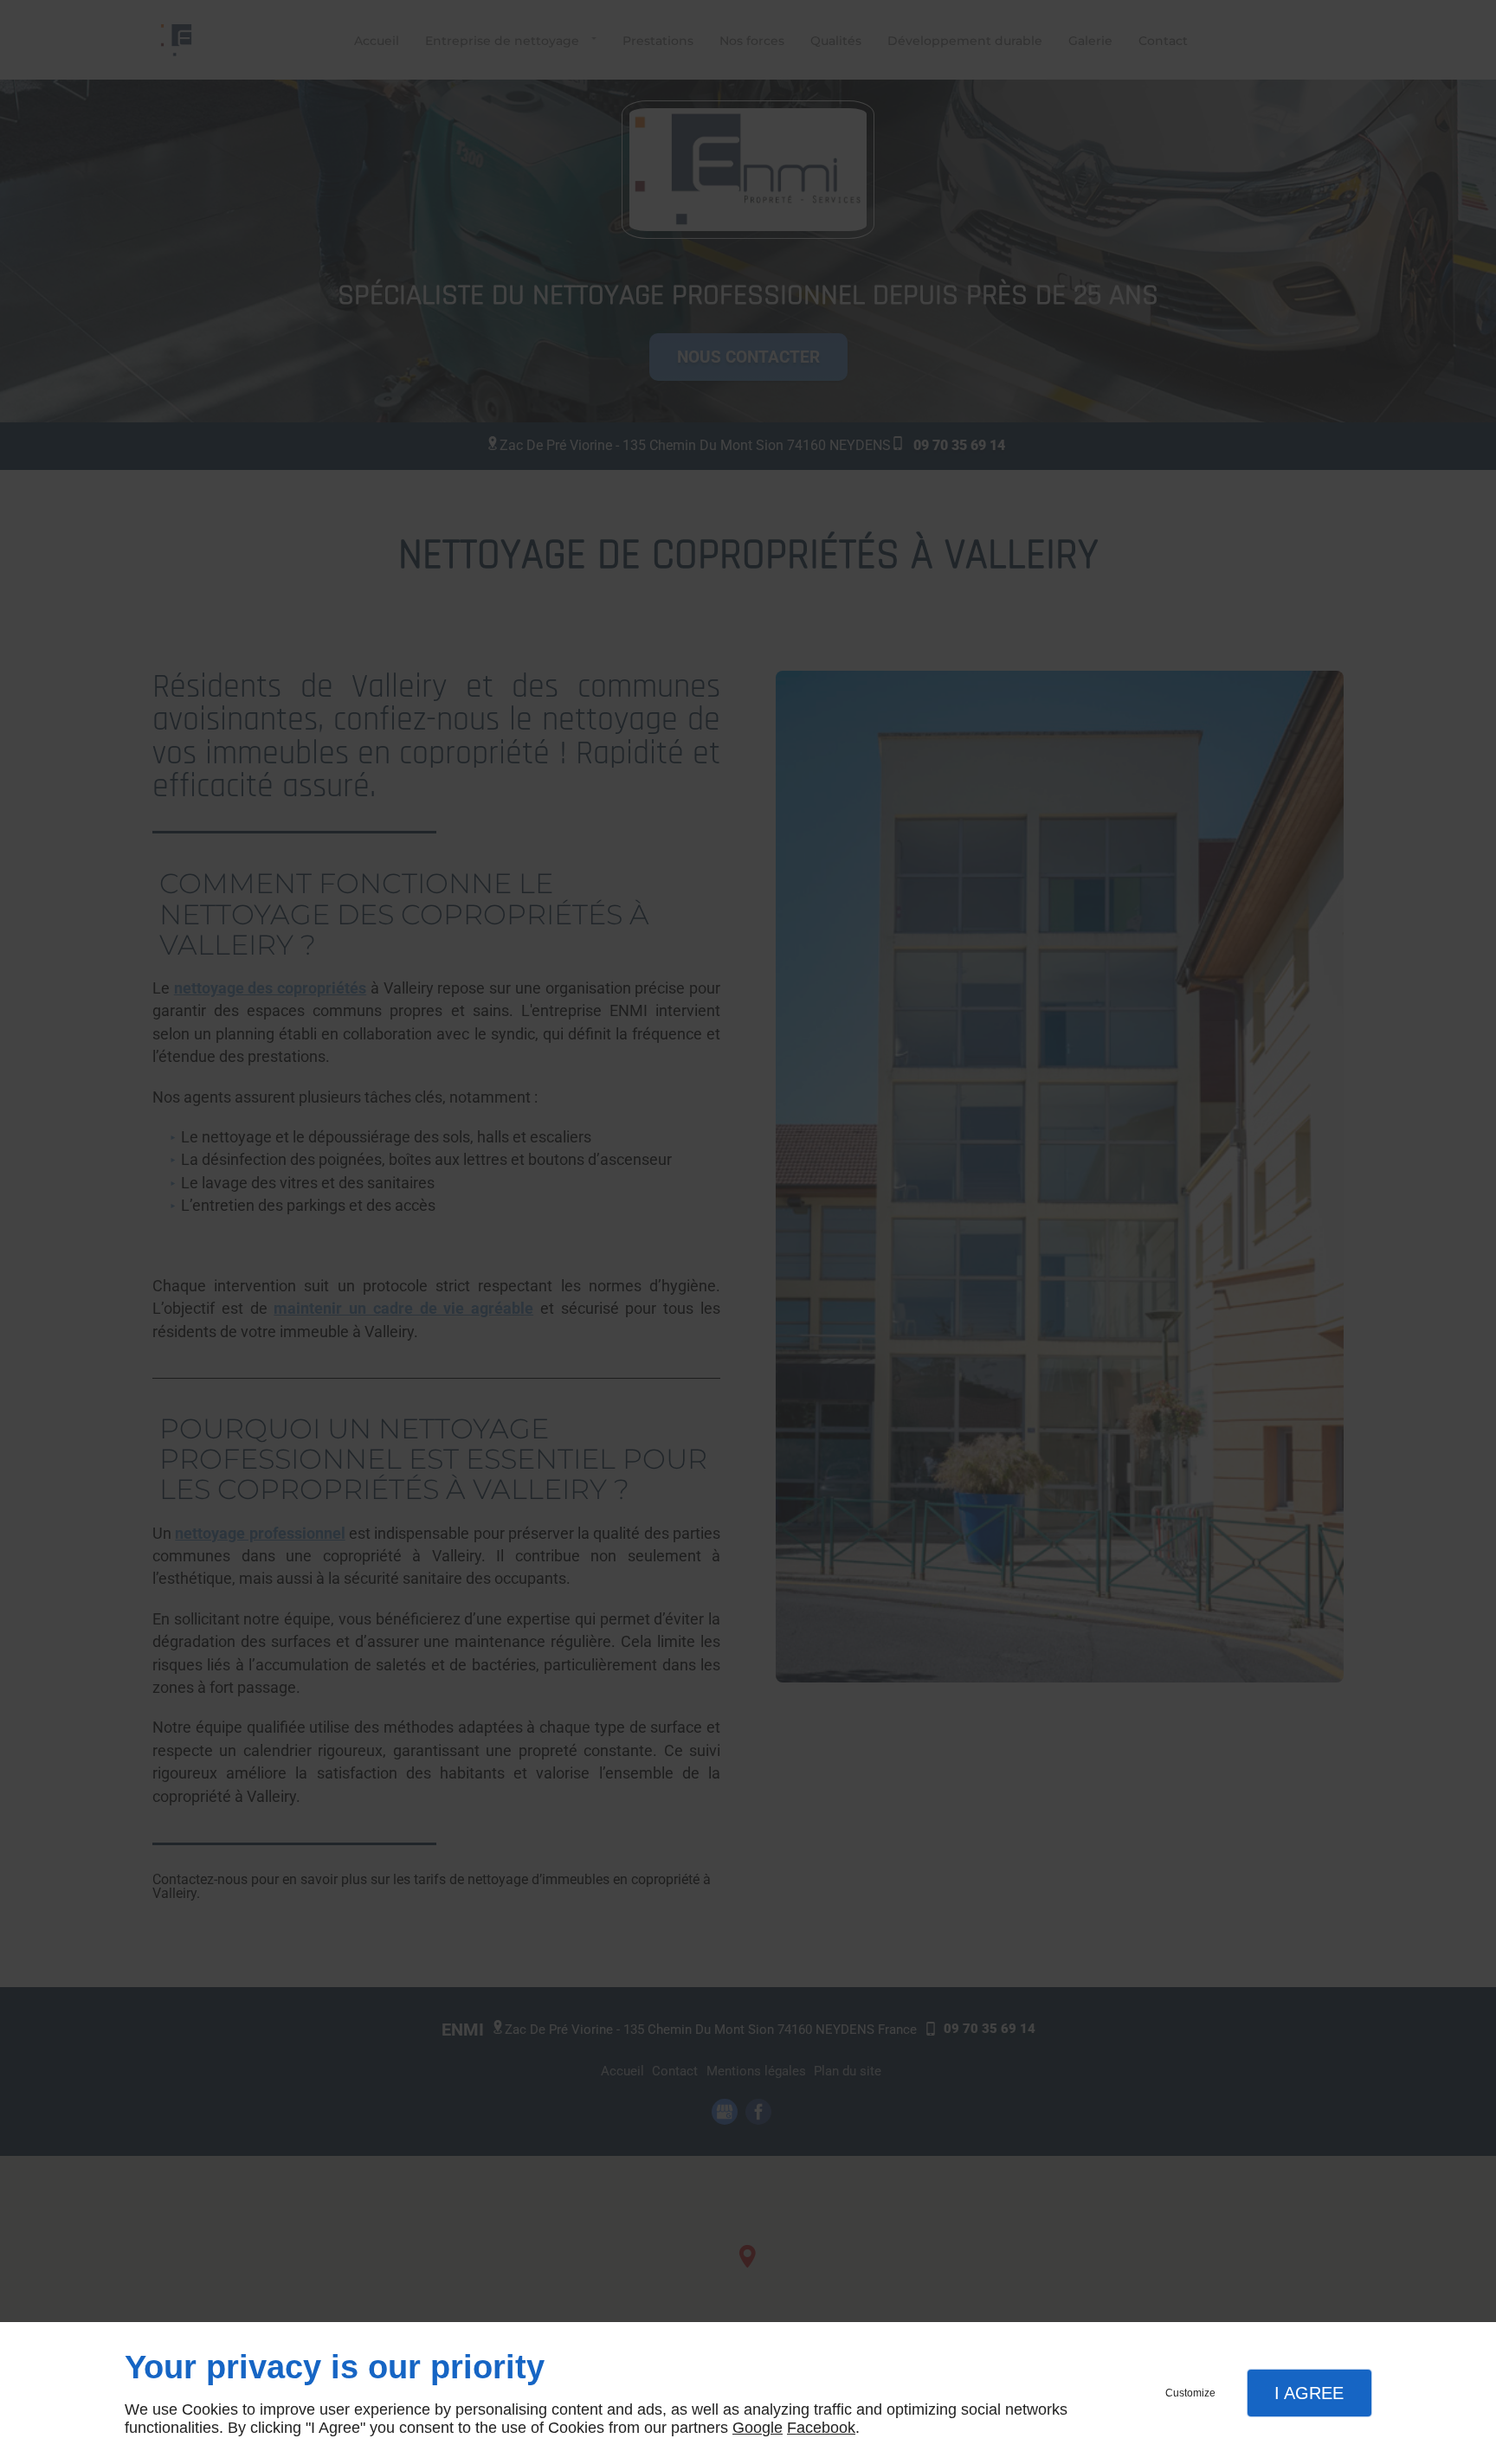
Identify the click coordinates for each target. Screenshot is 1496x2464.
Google (758, 2428)
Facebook (821, 2428)
